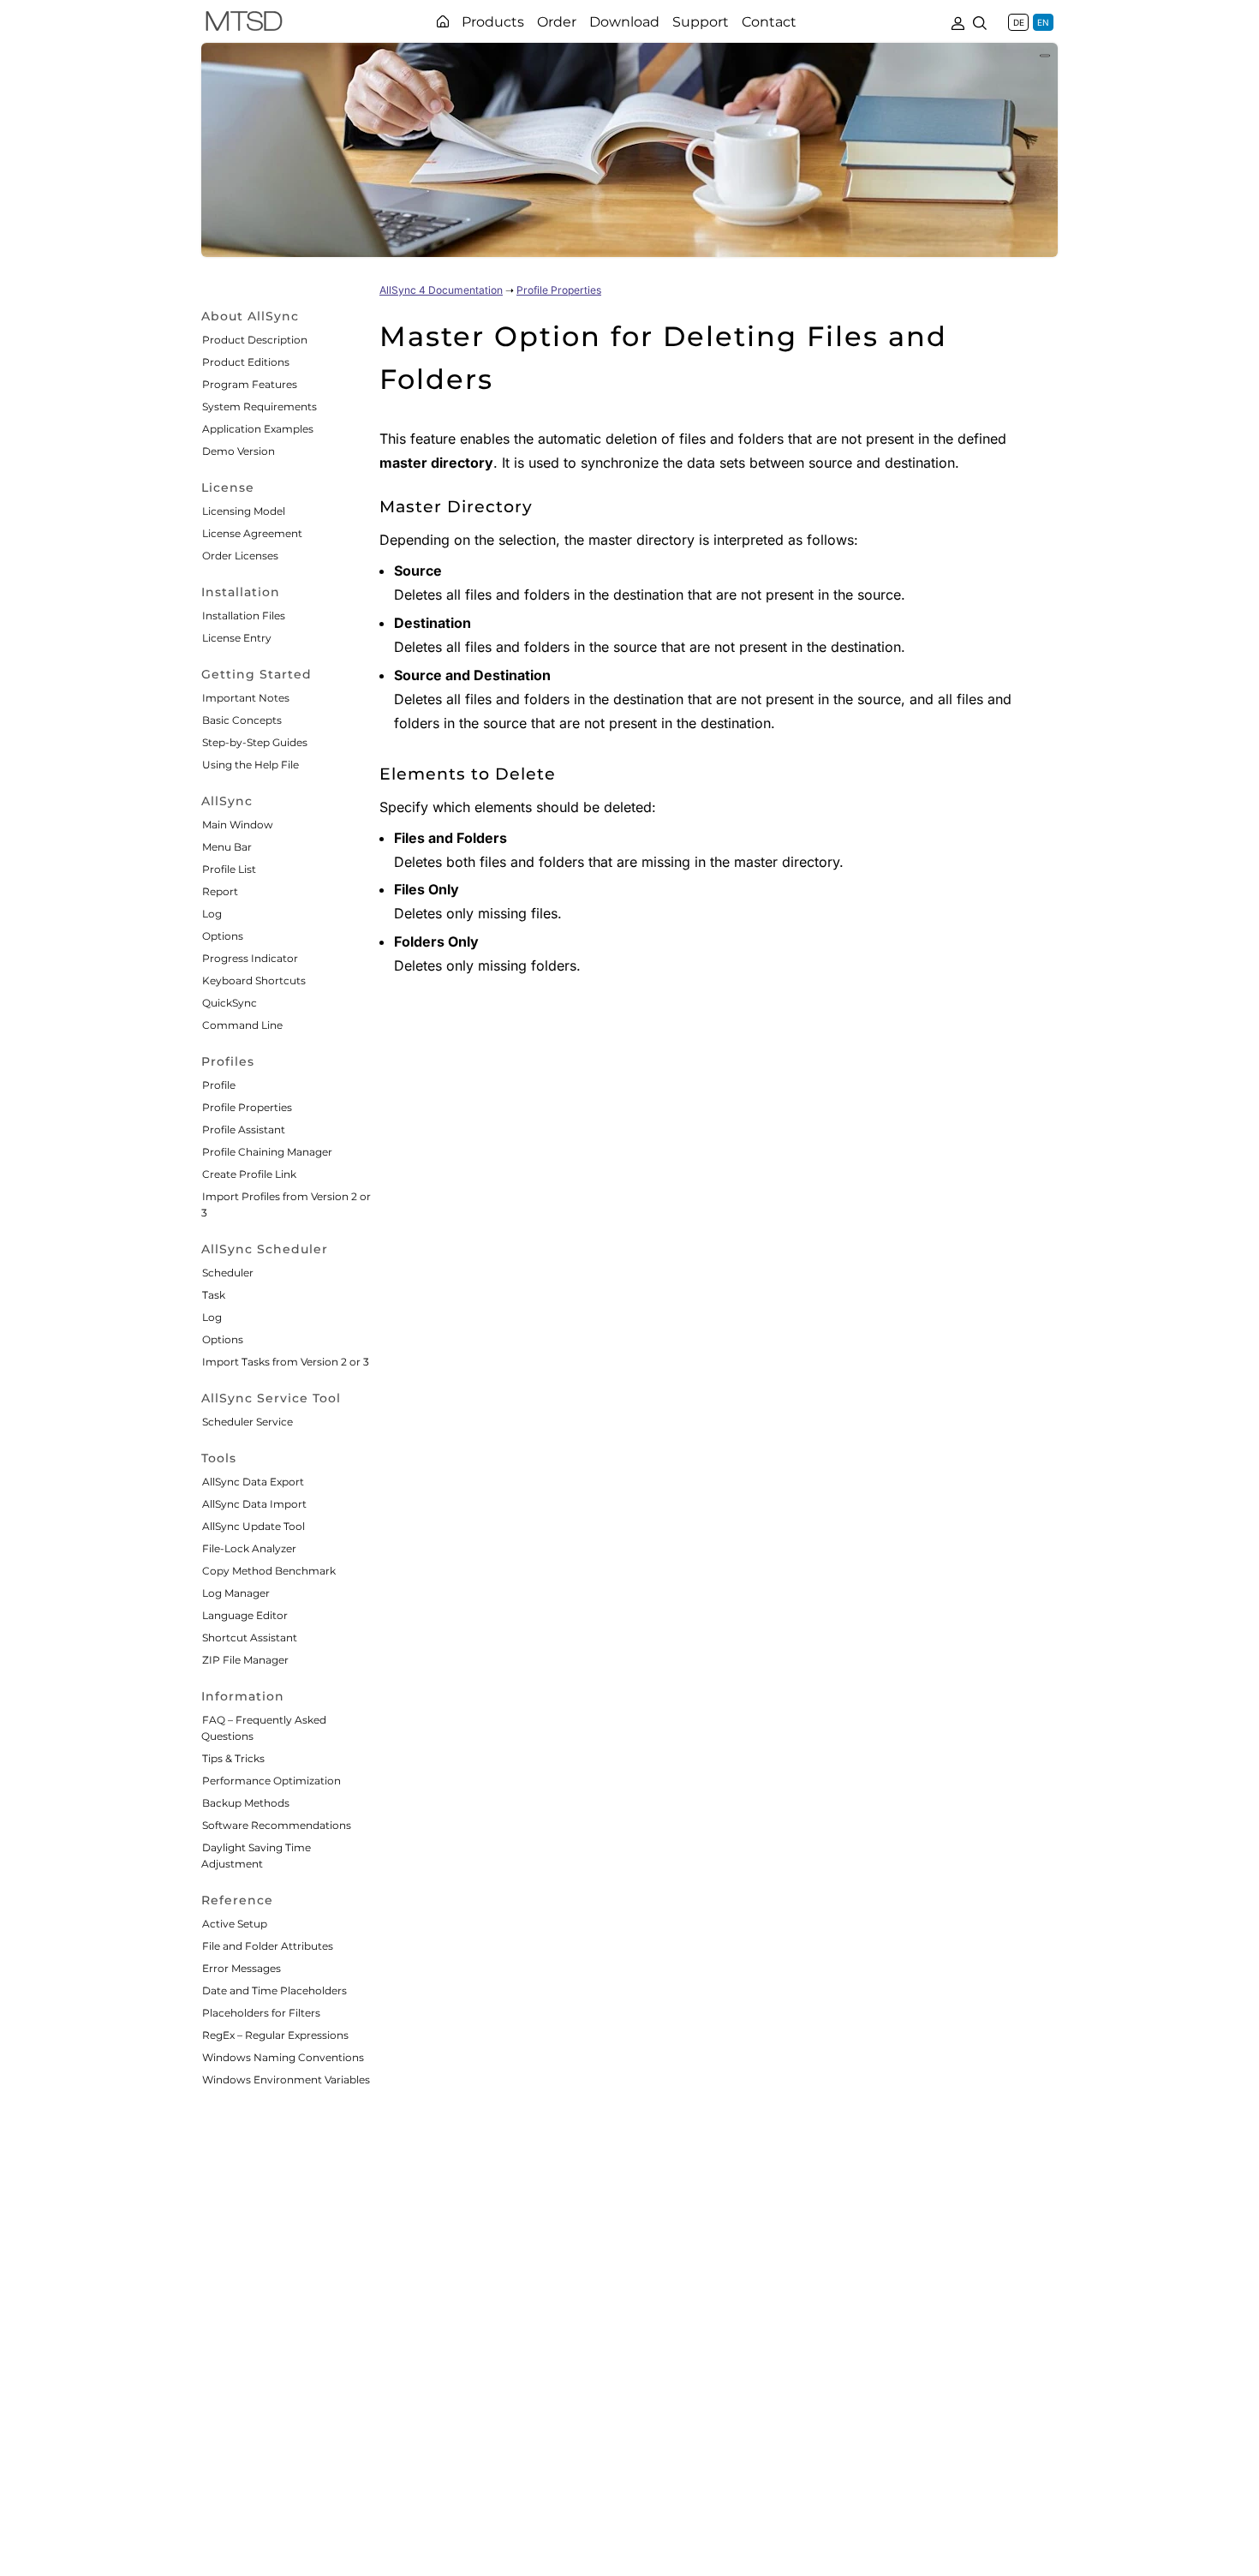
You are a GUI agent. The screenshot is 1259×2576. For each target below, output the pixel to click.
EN (1043, 22)
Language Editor (245, 1615)
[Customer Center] (958, 21)
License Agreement (252, 533)
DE (1019, 22)
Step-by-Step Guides (255, 742)
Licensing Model (244, 511)
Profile (219, 1085)
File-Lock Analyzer (249, 1548)
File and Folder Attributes (268, 1946)
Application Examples (258, 429)
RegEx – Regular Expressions (275, 2035)
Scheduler (228, 1273)
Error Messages (242, 1968)
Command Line (242, 1025)
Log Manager (236, 1593)
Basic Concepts (242, 720)
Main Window (238, 825)
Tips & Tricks (233, 1758)
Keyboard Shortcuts (254, 980)
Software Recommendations (277, 1825)
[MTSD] (244, 24)
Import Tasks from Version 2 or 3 (286, 1362)
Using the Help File (251, 765)
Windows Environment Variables (286, 2080)
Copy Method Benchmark (269, 1571)
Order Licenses (240, 556)
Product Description (255, 340)
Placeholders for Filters (261, 2013)
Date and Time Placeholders (274, 1990)
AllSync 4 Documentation (441, 290)
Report (220, 891)
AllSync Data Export (253, 1482)
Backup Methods (246, 1803)
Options (223, 936)
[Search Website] (980, 21)
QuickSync (230, 1003)
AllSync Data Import (254, 1504)
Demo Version (239, 451)
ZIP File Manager (245, 1660)
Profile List (229, 869)
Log (212, 914)
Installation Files (244, 616)
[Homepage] (443, 21)
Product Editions (246, 362)
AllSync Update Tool (254, 1526)
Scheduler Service (248, 1422)
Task (214, 1295)
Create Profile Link (249, 1174)
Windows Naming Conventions (283, 2057)
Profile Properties (247, 1107)
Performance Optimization (271, 1781)
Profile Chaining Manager (267, 1152)
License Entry (237, 638)
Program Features (250, 384)
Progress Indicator (250, 958)
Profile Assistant (244, 1130)
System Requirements (260, 406)
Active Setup (235, 1924)
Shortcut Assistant (250, 1638)
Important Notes (246, 698)
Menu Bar (227, 847)
